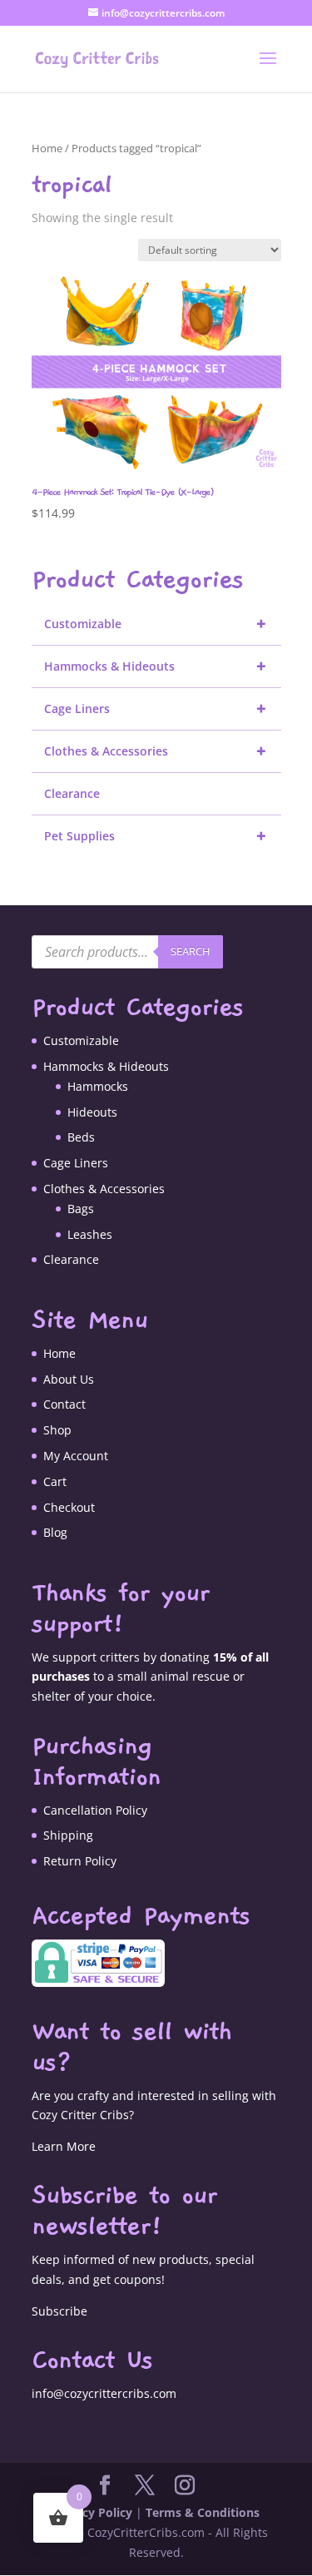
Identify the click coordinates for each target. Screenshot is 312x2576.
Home (47, 148)
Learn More (64, 2146)
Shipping (68, 1835)
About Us (69, 1379)
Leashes (90, 1234)
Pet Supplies (156, 836)
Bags (81, 1209)
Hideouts (92, 1112)
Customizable (156, 624)
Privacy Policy (93, 2512)
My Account (76, 1456)
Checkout (69, 1507)
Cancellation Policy (95, 1810)
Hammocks (98, 1086)
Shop (57, 1430)
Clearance (72, 793)
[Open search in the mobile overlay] (127, 952)
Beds (81, 1137)
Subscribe (59, 2311)
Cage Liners (156, 708)
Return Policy (80, 1861)
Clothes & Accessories (156, 751)
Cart (55, 1481)
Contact (64, 1404)
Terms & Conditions (203, 2512)
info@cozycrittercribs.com (104, 2393)
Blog (55, 1532)
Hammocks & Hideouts (156, 666)
